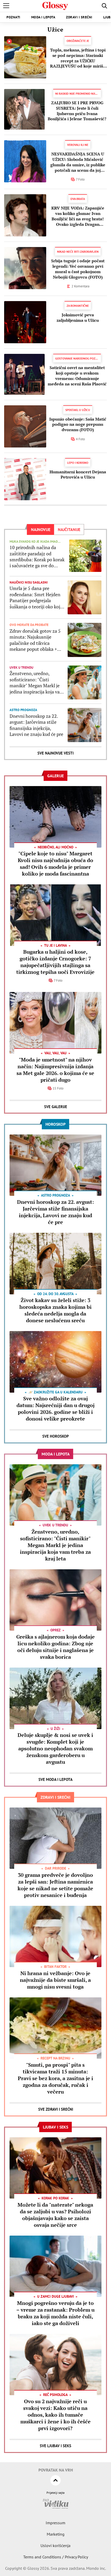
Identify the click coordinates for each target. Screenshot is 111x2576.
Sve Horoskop (56, 1436)
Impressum (55, 2523)
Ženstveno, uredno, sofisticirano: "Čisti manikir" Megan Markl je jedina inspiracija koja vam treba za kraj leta (37, 683)
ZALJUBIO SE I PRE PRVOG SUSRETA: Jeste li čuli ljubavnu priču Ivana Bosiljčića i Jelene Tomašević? (77, 111)
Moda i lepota (43, 17)
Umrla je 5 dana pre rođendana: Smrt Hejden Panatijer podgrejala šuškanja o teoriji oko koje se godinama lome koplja (36, 598)
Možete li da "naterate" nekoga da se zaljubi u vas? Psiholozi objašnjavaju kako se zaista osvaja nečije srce (55, 2215)
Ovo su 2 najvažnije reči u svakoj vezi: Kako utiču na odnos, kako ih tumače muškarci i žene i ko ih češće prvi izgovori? (55, 2415)
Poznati (13, 17)
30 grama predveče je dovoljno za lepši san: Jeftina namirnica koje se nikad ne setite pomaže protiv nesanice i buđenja (55, 1885)
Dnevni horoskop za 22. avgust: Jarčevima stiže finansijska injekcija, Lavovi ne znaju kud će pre (36, 725)
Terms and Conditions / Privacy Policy (56, 2557)
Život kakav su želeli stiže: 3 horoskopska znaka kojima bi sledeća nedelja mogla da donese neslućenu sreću (55, 1310)
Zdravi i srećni (79, 17)
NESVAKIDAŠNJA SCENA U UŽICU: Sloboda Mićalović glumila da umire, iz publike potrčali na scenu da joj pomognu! (78, 162)
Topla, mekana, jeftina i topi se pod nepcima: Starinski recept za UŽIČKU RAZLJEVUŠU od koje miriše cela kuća (78, 58)
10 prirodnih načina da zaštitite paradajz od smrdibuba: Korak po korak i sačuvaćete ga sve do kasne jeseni (37, 557)
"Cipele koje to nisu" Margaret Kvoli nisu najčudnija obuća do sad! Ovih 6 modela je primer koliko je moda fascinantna (55, 864)
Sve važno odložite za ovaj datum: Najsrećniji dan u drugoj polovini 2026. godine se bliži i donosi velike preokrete (55, 1409)
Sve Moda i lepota (55, 1779)
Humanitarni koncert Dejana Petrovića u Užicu (78, 475)
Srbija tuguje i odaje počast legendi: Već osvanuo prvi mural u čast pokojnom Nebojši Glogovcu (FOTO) (78, 269)
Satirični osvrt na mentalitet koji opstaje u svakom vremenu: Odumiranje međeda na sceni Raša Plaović (77, 376)
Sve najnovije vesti (55, 753)
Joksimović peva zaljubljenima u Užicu (78, 318)
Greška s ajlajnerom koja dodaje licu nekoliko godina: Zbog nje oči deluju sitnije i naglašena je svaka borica (55, 1647)
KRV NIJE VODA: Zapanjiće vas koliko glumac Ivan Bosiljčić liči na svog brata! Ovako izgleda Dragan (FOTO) (78, 216)
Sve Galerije (56, 1107)
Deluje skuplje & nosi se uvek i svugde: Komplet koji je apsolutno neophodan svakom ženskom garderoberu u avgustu (55, 1748)
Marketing (56, 2534)
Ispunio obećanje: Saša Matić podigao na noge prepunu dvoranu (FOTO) (78, 424)
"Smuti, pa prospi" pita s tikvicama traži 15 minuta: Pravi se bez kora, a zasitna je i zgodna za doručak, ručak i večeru (55, 2078)
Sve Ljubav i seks (55, 2446)
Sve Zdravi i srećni (56, 2109)
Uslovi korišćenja (55, 2545)
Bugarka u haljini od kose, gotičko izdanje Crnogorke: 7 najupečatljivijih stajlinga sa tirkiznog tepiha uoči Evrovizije (55, 962)
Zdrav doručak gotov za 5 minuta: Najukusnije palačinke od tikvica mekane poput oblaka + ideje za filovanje (35, 640)
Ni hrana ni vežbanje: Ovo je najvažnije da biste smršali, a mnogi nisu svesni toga (55, 1980)
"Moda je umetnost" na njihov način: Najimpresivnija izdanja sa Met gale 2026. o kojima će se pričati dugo (55, 1070)
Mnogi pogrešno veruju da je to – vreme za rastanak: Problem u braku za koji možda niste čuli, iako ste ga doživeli (55, 2313)
